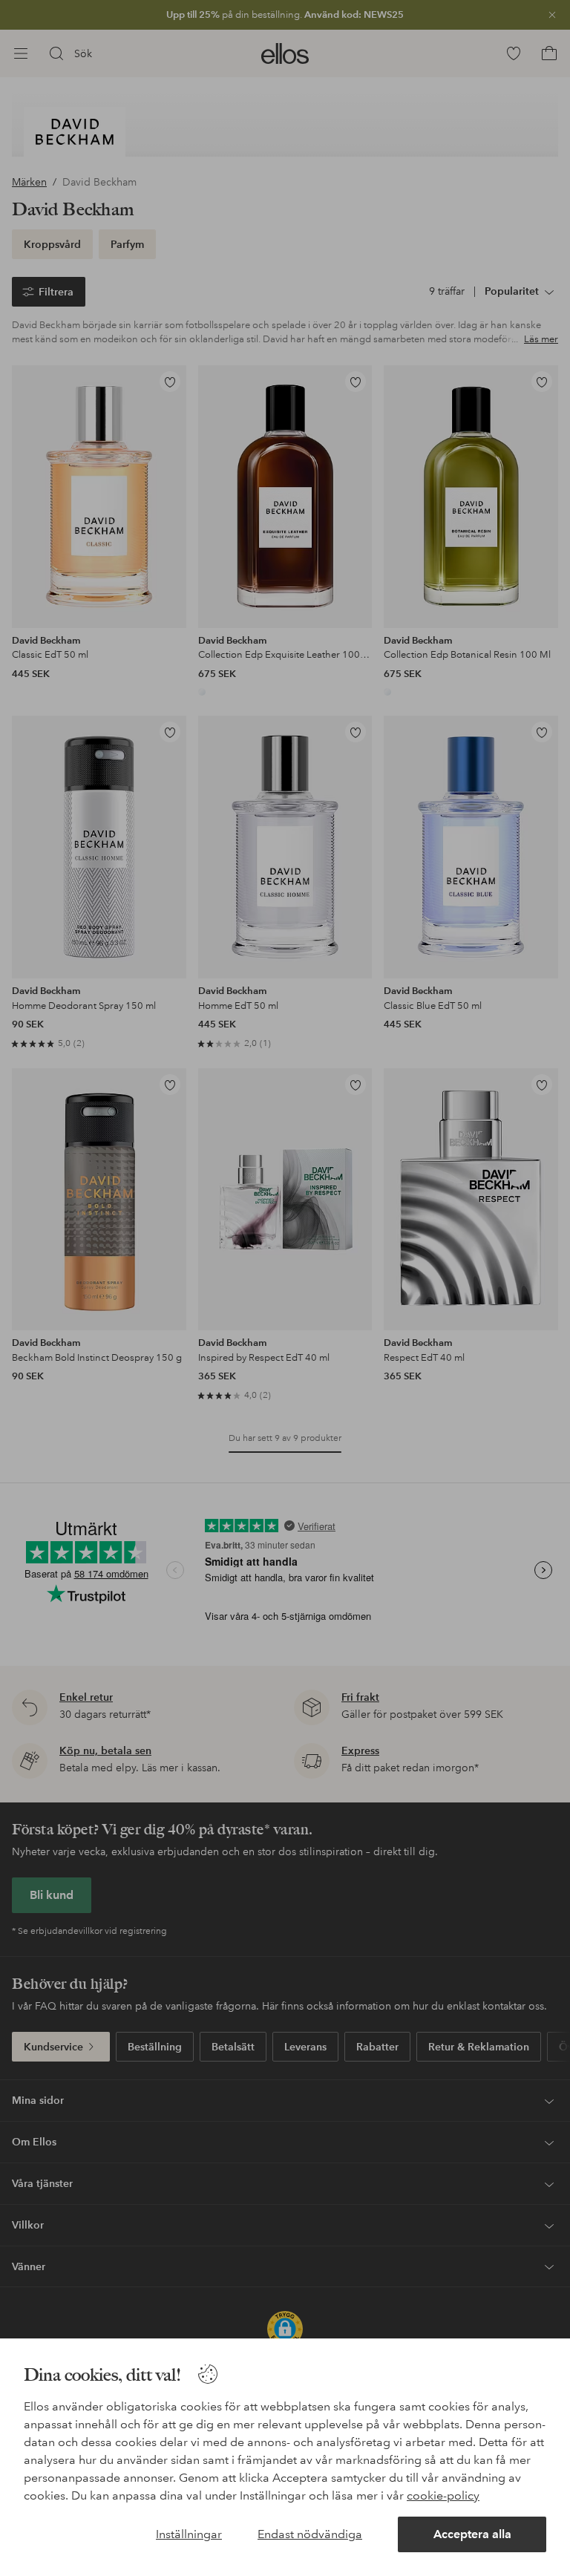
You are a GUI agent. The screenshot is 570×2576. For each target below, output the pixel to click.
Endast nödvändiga (310, 2534)
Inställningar (189, 2534)
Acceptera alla (472, 2534)
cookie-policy (443, 2495)
